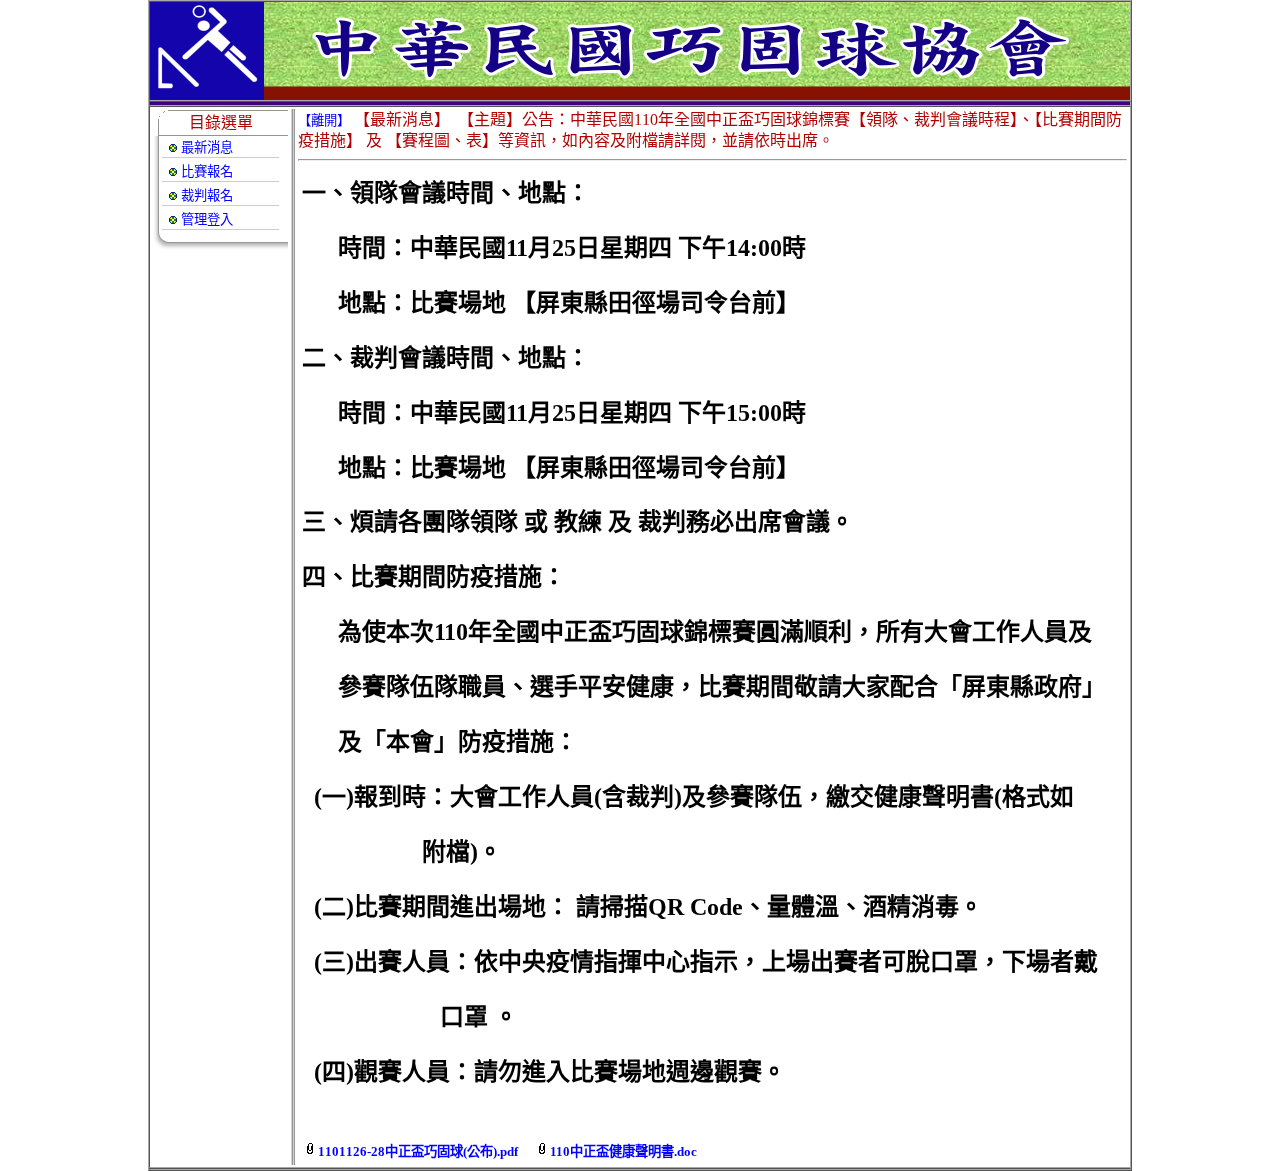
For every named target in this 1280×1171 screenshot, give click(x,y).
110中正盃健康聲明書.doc (623, 1151)
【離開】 (324, 120)
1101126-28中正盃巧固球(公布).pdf (418, 1151)
